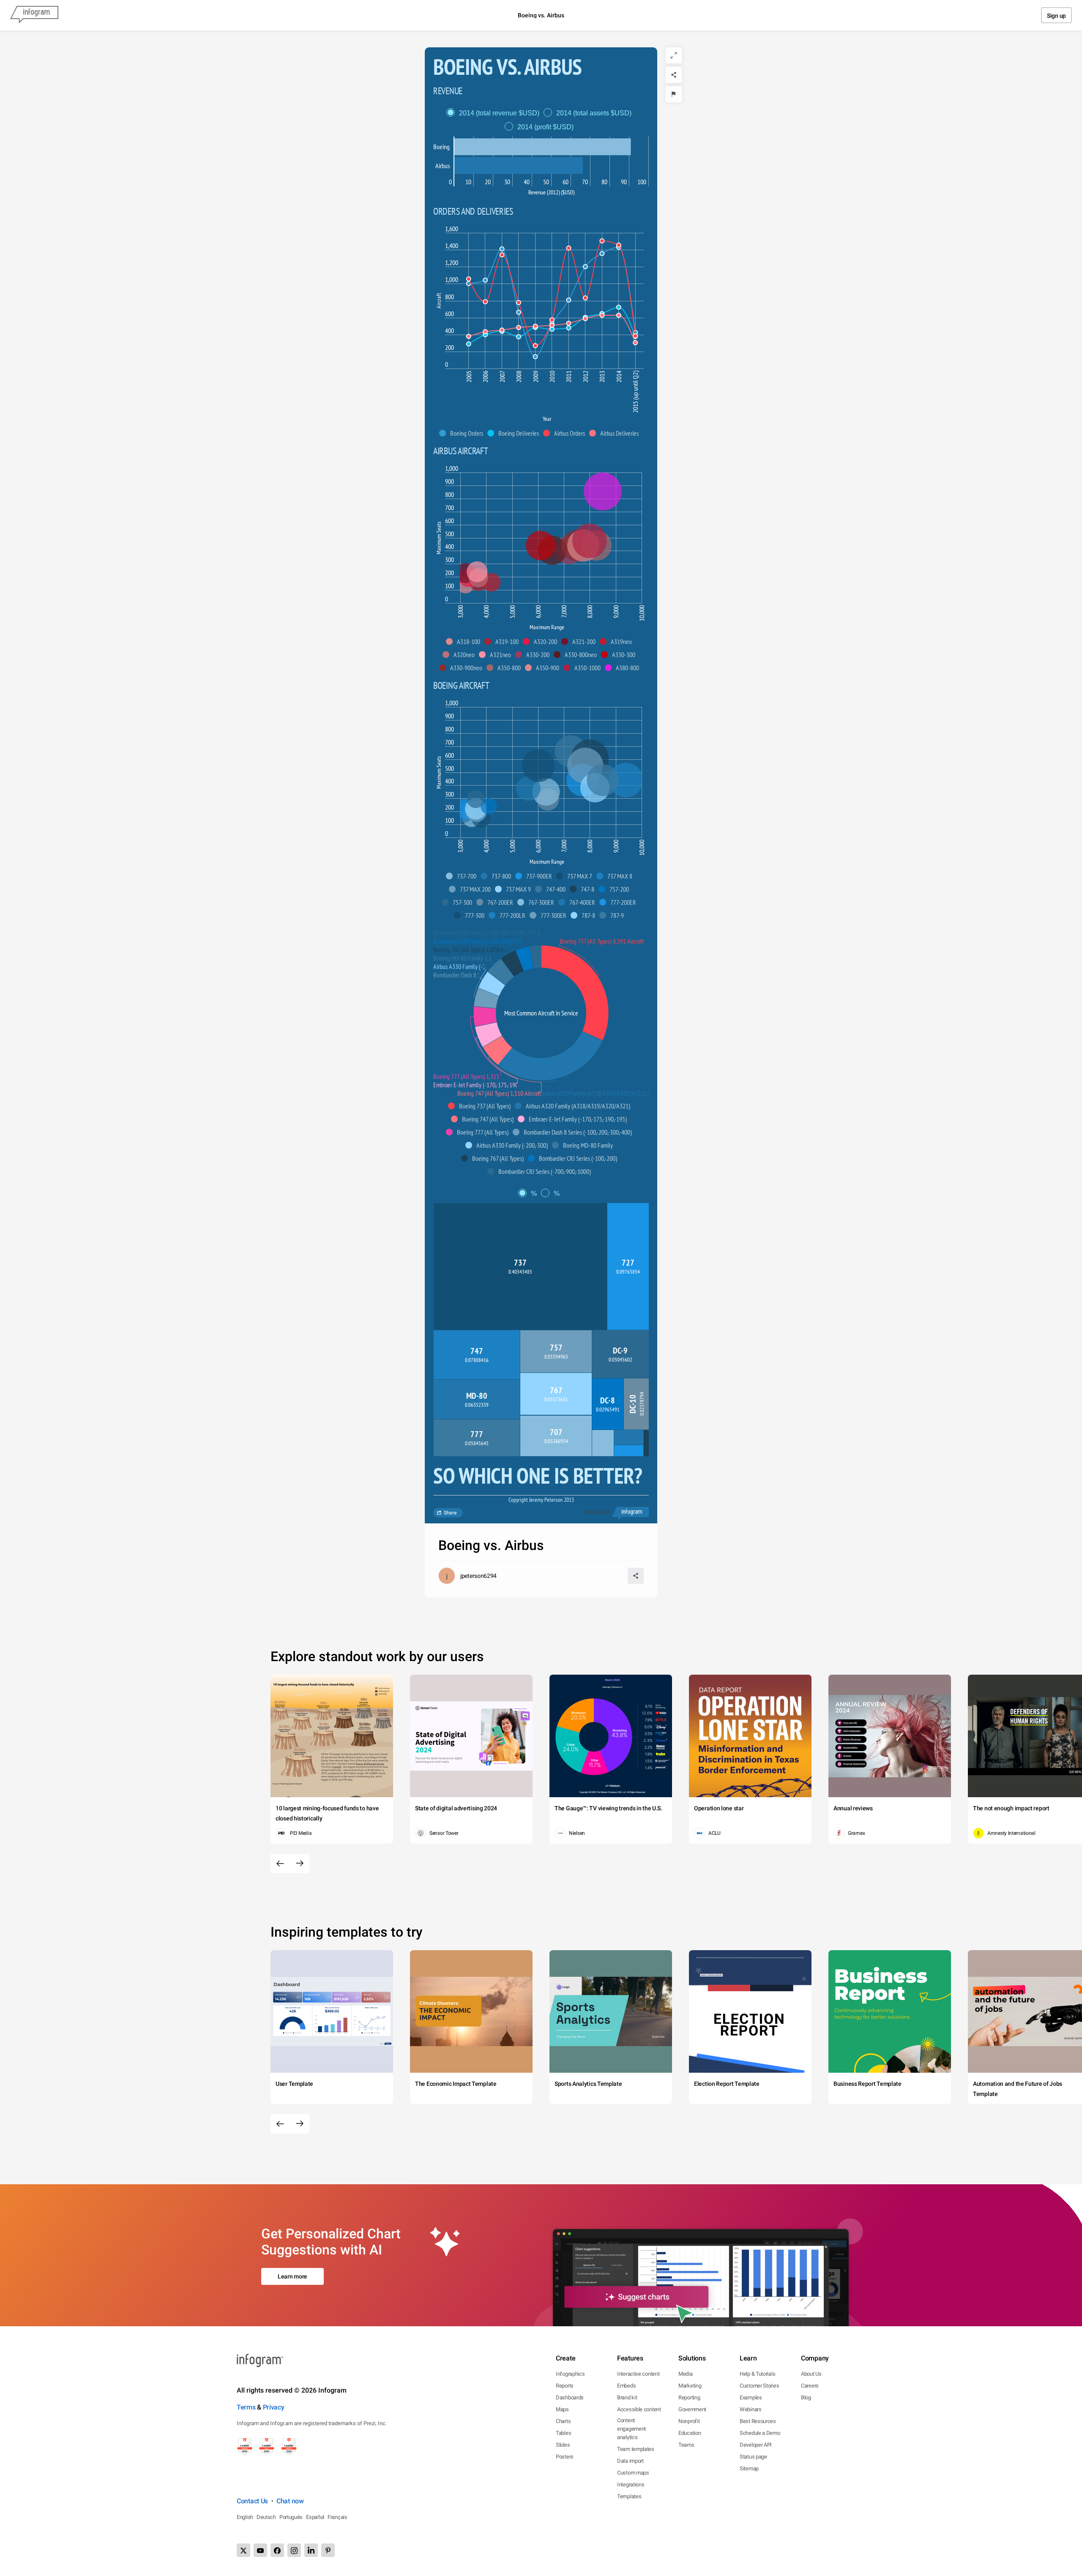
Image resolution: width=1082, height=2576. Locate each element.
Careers (810, 2386)
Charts (563, 2421)
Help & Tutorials (757, 2374)
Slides (563, 2445)
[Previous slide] (280, 1864)
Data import (630, 2461)
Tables (563, 2433)
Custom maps (633, 2473)
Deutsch (266, 2517)
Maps (562, 2409)
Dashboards (570, 2397)
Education (690, 2433)
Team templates (636, 2449)
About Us (811, 2374)
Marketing (690, 2386)
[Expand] (674, 55)
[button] (463, 433)
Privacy (274, 2407)
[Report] (674, 94)
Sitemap (749, 2468)
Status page (753, 2457)
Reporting (689, 2397)
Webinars (751, 2409)
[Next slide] (300, 1864)
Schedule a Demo (760, 2433)
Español (315, 2517)
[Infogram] (34, 15)
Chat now (290, 2501)
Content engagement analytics (631, 2429)
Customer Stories (759, 2386)
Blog (806, 2397)
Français (337, 2517)
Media (686, 2374)
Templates (629, 2496)
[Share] (674, 75)
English (245, 2517)
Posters (565, 2457)
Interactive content (638, 2374)
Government (692, 2409)
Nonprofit (689, 2421)
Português (291, 2517)
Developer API (756, 2445)
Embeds (626, 2386)
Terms (246, 2407)
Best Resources (758, 2421)
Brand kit (627, 2397)
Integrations (631, 2485)
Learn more (292, 2276)
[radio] (495, 113)
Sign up (1056, 16)
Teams (686, 2445)
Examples (751, 2397)
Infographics (570, 2374)
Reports (565, 2386)
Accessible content (639, 2409)
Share (450, 1513)
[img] (543, 147)
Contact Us (252, 2501)
